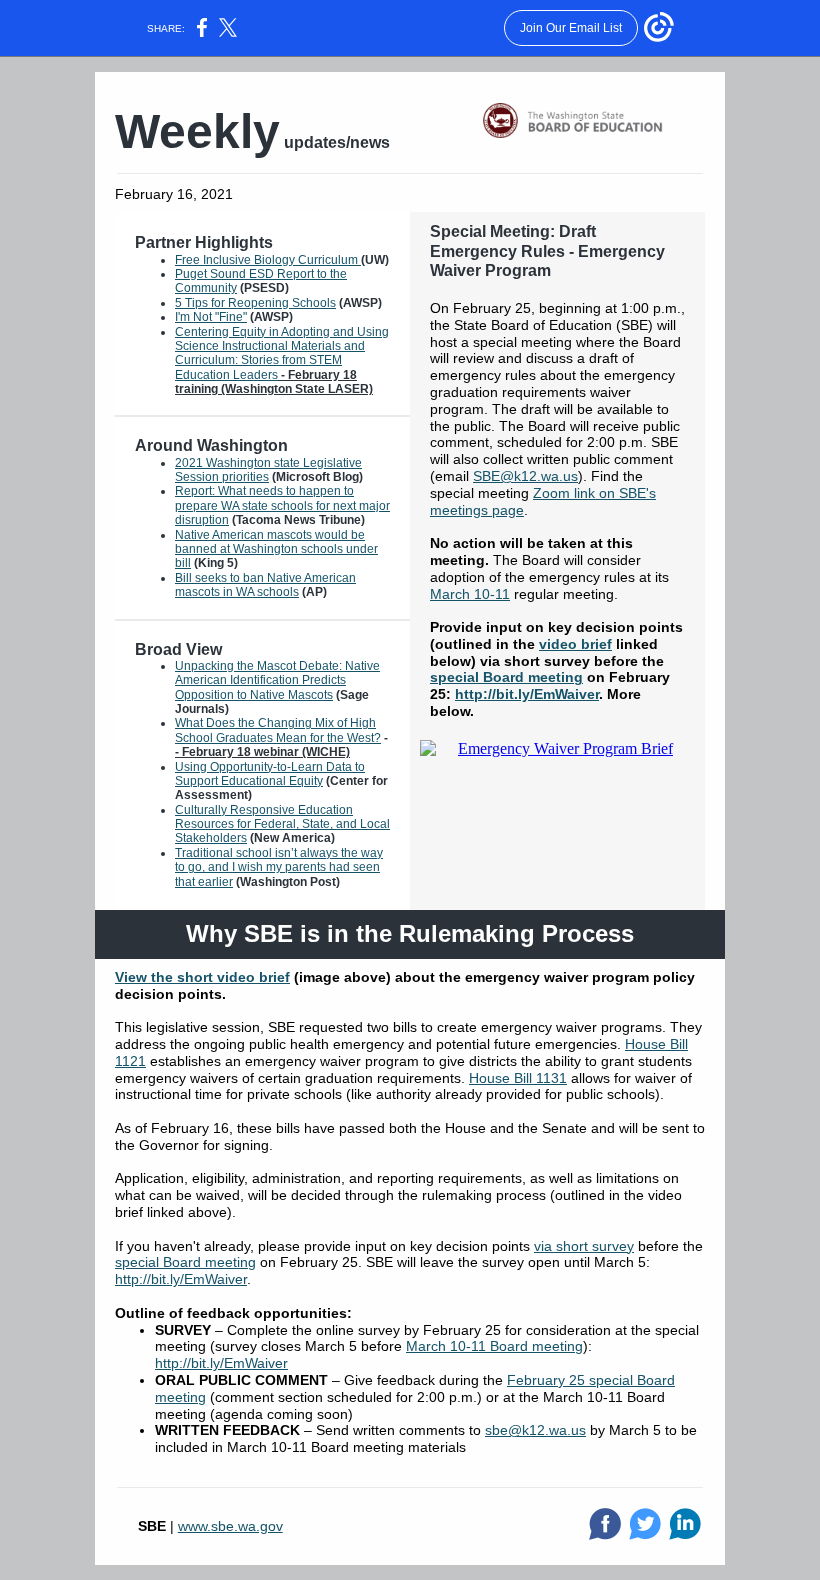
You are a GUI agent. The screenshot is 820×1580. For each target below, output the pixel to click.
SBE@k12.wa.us (525, 476)
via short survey (584, 1246)
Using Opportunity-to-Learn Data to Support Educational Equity (270, 774)
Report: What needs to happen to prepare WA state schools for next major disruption (282, 505)
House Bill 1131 (518, 1078)
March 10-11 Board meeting (494, 1346)
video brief (575, 644)
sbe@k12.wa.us (535, 1430)
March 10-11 (470, 594)
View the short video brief (202, 977)
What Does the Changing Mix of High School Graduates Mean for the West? (278, 730)
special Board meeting (506, 677)
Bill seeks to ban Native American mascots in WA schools (265, 585)
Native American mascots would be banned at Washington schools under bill (276, 549)
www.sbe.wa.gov (230, 1526)
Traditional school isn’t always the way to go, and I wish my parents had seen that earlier (279, 867)
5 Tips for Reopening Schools (255, 303)
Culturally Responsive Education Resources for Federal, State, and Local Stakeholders (282, 824)
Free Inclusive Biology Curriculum (268, 260)
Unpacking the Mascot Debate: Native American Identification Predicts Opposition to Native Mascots (277, 680)
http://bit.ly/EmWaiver (527, 694)
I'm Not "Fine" (211, 317)
